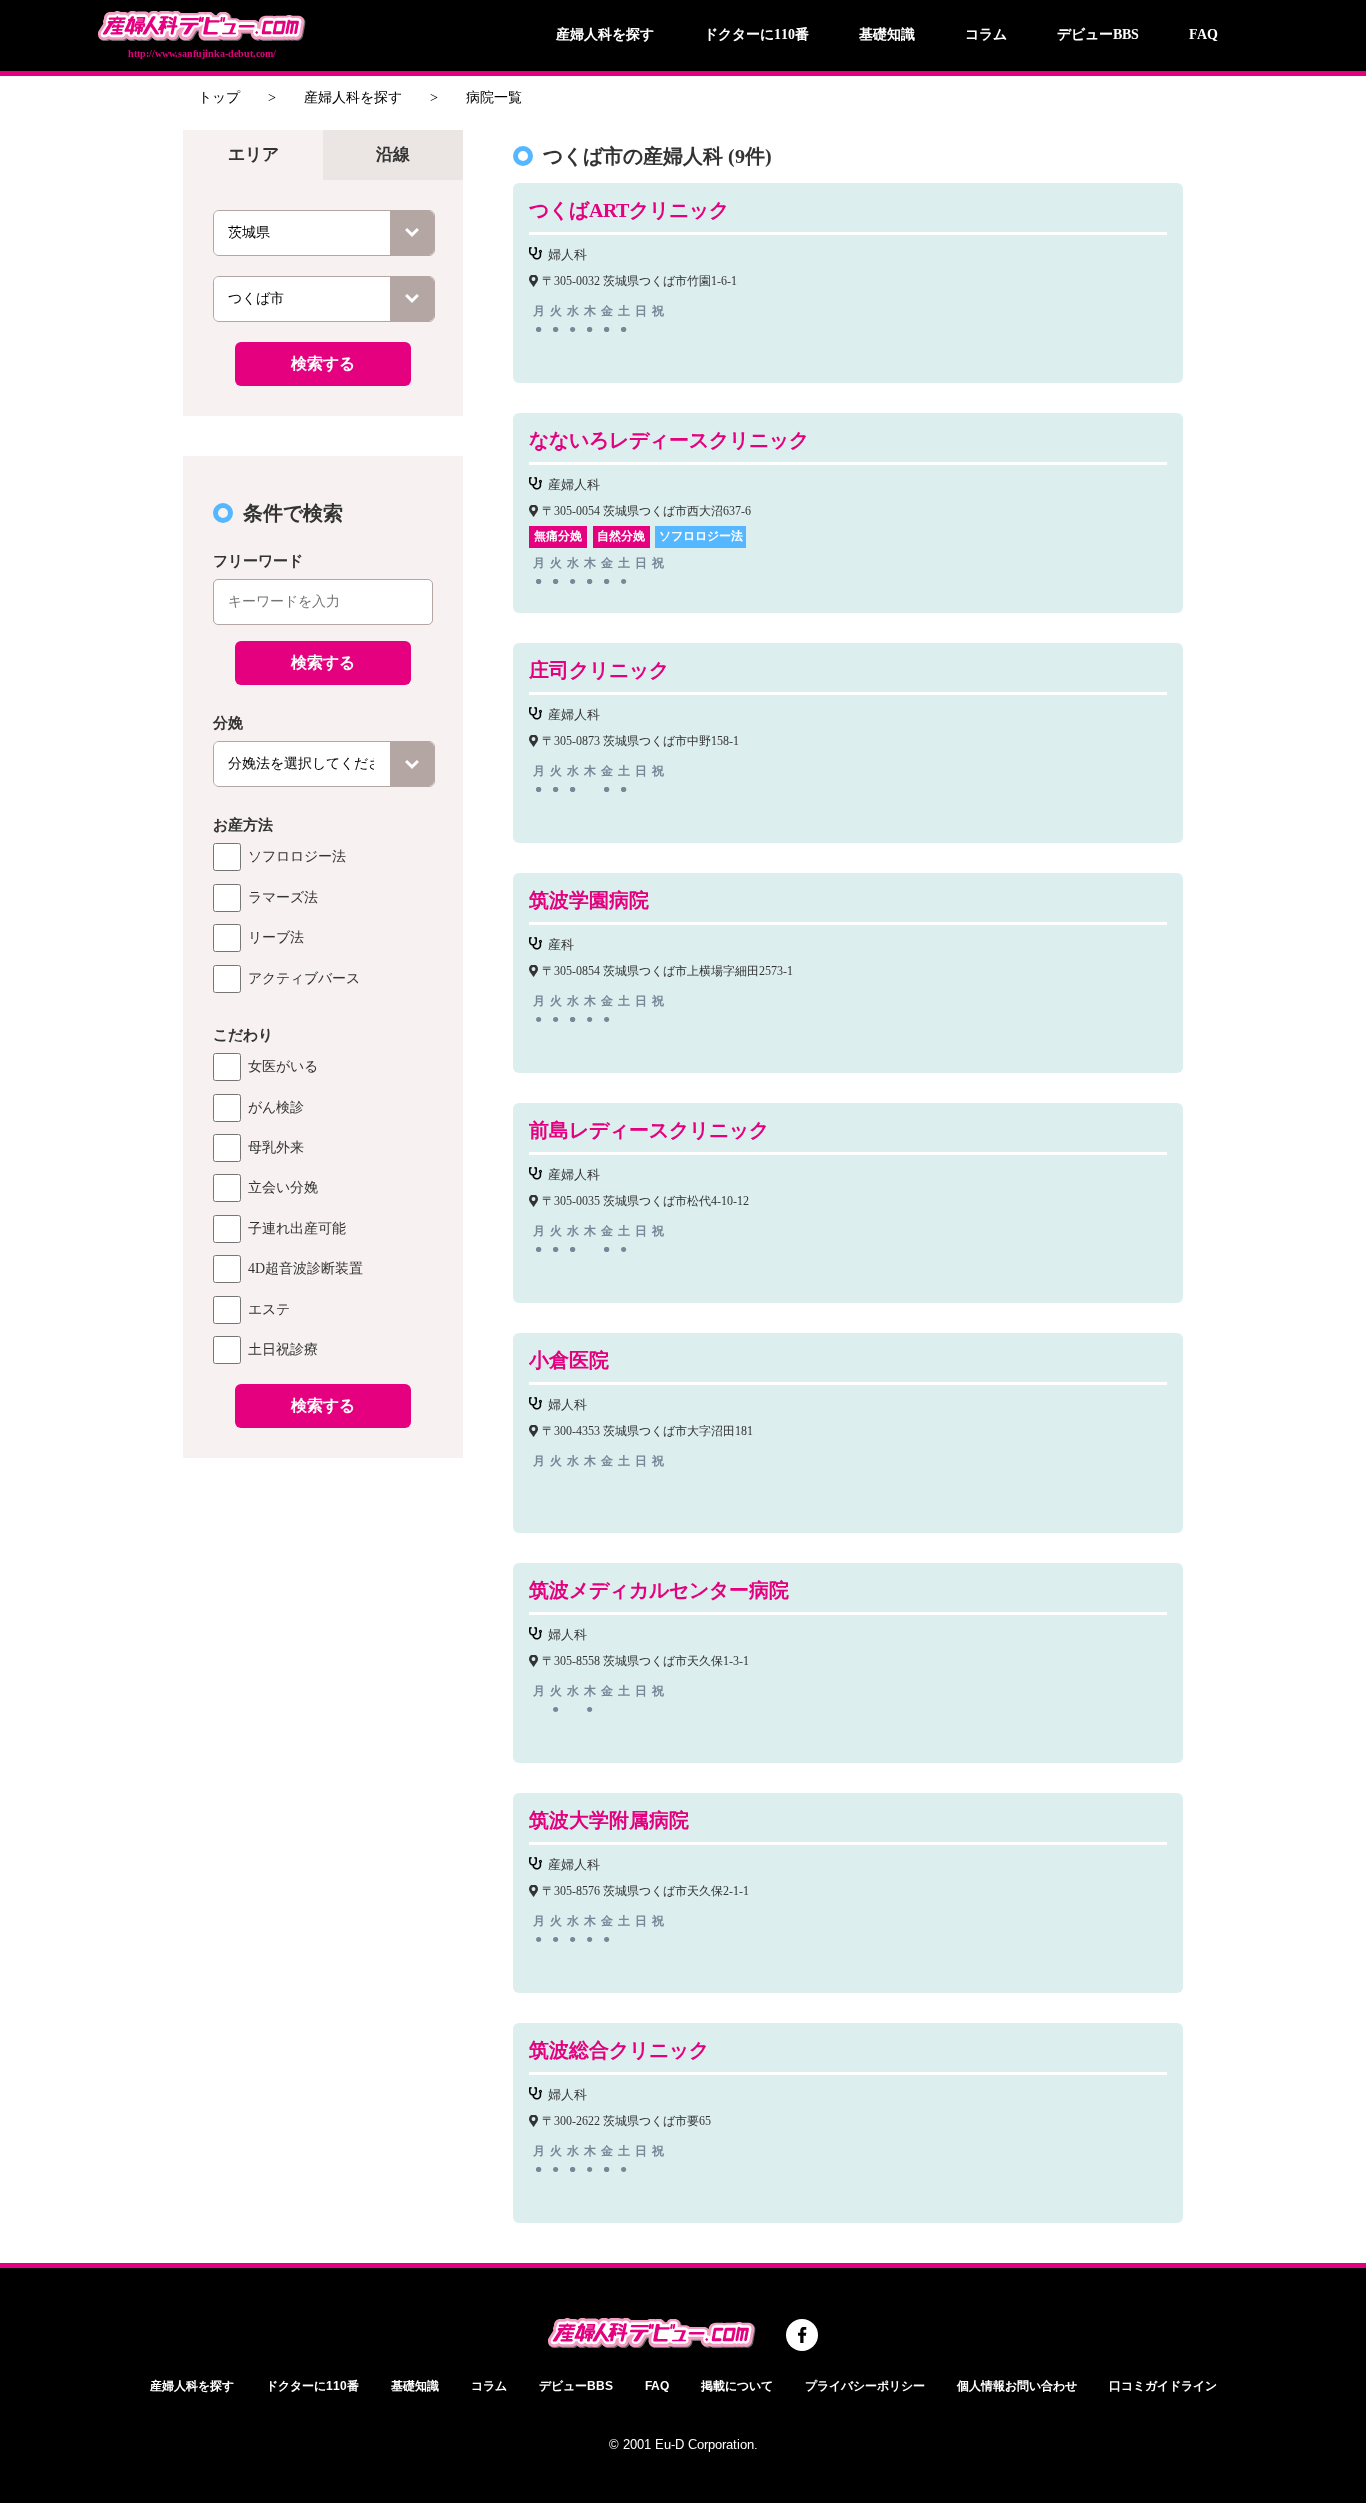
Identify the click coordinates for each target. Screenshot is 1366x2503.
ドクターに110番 (756, 34)
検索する (323, 363)
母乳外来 (276, 1147)
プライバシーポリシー (865, 2386)
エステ (269, 1309)
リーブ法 (276, 937)
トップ (219, 97)
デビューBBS (1098, 34)
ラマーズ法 (283, 897)
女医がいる (283, 1066)
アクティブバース (304, 978)
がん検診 (276, 1107)
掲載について (737, 2386)
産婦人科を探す (605, 34)
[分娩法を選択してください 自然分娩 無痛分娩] (324, 764)
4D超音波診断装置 (305, 1268)
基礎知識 (887, 34)
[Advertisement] (323, 1772)
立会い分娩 (283, 1187)
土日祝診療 (283, 1349)
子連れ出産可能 (297, 1228)
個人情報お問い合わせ (1017, 2386)
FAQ (1203, 34)
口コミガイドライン (1163, 2386)
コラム (986, 34)
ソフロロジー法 (297, 856)
